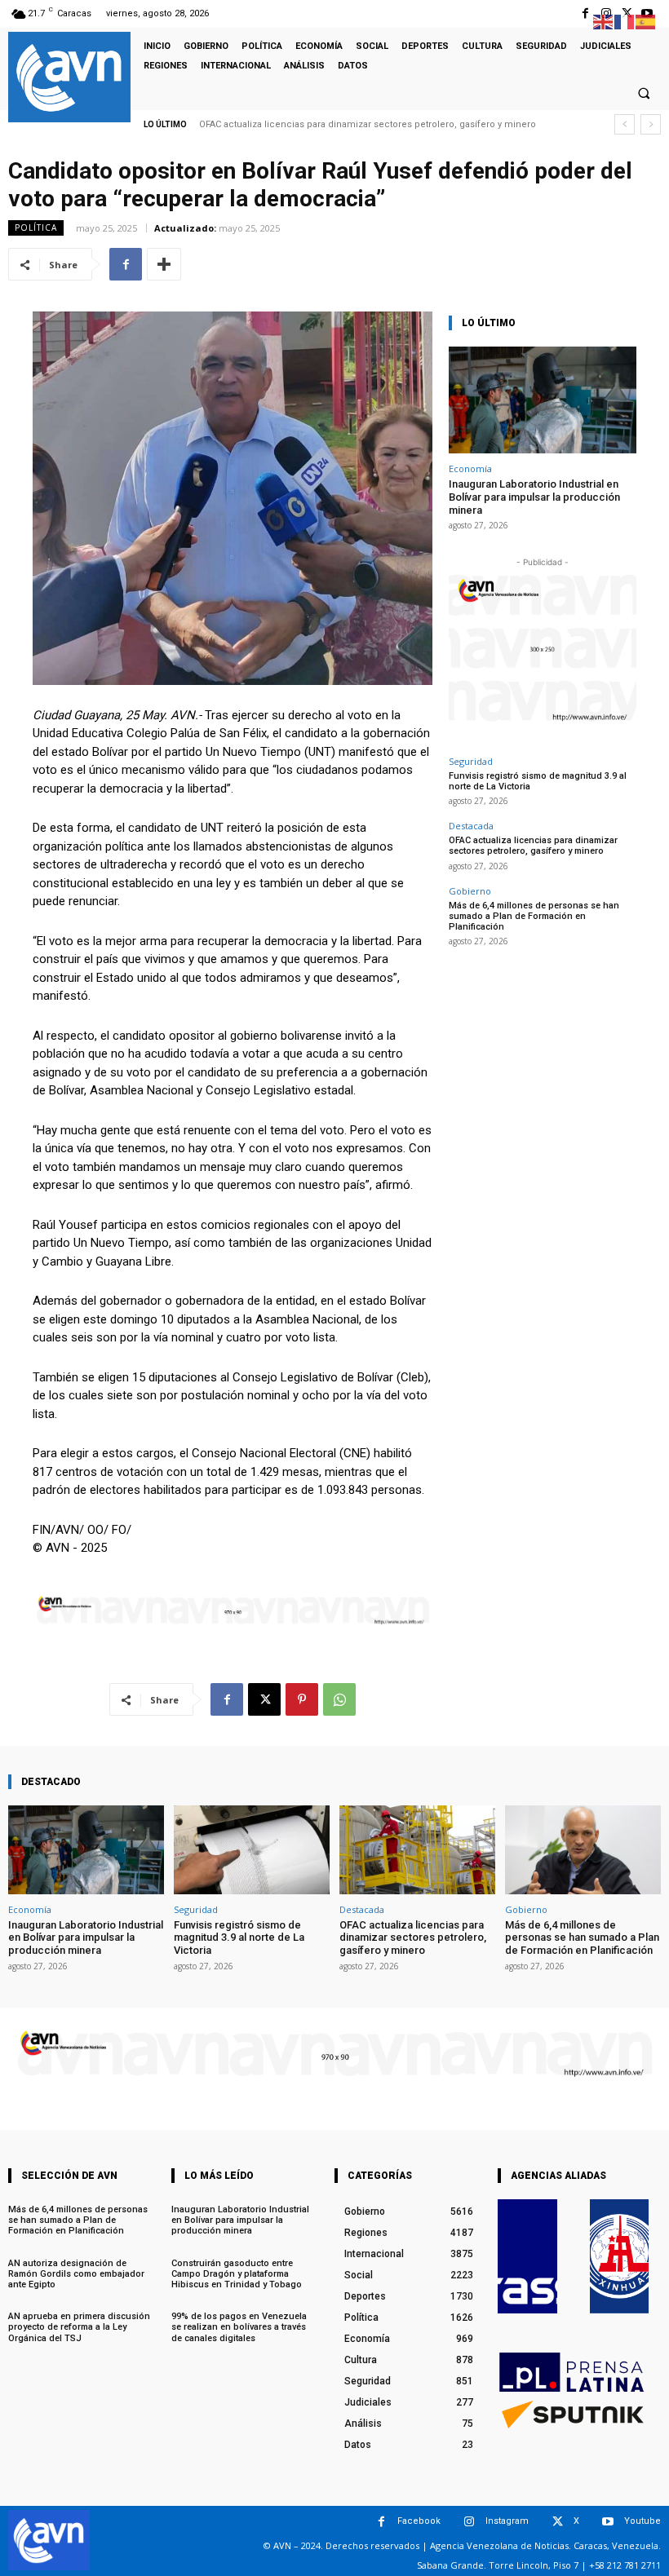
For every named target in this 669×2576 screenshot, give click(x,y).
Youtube (642, 2521)
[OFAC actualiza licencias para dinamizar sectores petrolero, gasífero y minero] (417, 1850)
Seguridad (471, 761)
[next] (651, 124)
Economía (470, 468)
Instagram (507, 2521)
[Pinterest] (302, 1699)
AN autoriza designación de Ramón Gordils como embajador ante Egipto (76, 2274)
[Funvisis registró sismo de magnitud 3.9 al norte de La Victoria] (252, 1850)
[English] (604, 21)
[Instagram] (470, 2522)
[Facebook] (585, 13)
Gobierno (470, 891)
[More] (164, 264)
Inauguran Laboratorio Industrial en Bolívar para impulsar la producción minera (534, 497)
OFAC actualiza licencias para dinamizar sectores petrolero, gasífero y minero (368, 124)
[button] (644, 93)
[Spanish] (646, 21)
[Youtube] (608, 2522)
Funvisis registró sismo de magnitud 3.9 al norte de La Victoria (538, 781)
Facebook (419, 2521)
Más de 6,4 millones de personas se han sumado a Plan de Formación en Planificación (534, 916)
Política (36, 228)
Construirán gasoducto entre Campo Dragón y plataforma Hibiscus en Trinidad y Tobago (237, 2274)
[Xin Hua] (620, 2256)
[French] (625, 21)
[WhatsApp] (339, 1699)
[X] (264, 1699)
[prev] (625, 124)
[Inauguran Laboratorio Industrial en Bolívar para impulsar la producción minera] (543, 400)
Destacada (471, 826)
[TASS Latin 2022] (527, 2256)
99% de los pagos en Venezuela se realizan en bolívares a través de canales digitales (239, 2327)
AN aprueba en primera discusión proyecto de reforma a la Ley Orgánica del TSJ (79, 2327)
